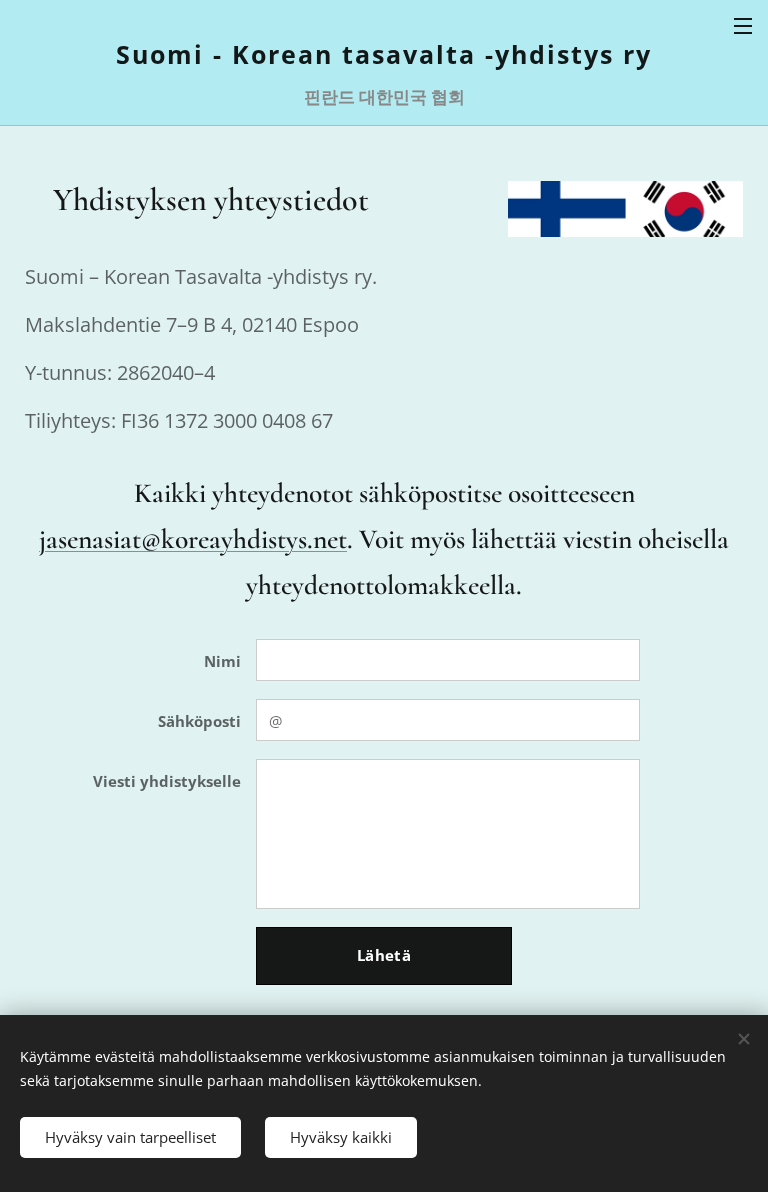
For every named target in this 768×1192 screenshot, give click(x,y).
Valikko (743, 25)
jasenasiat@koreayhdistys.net (193, 539)
